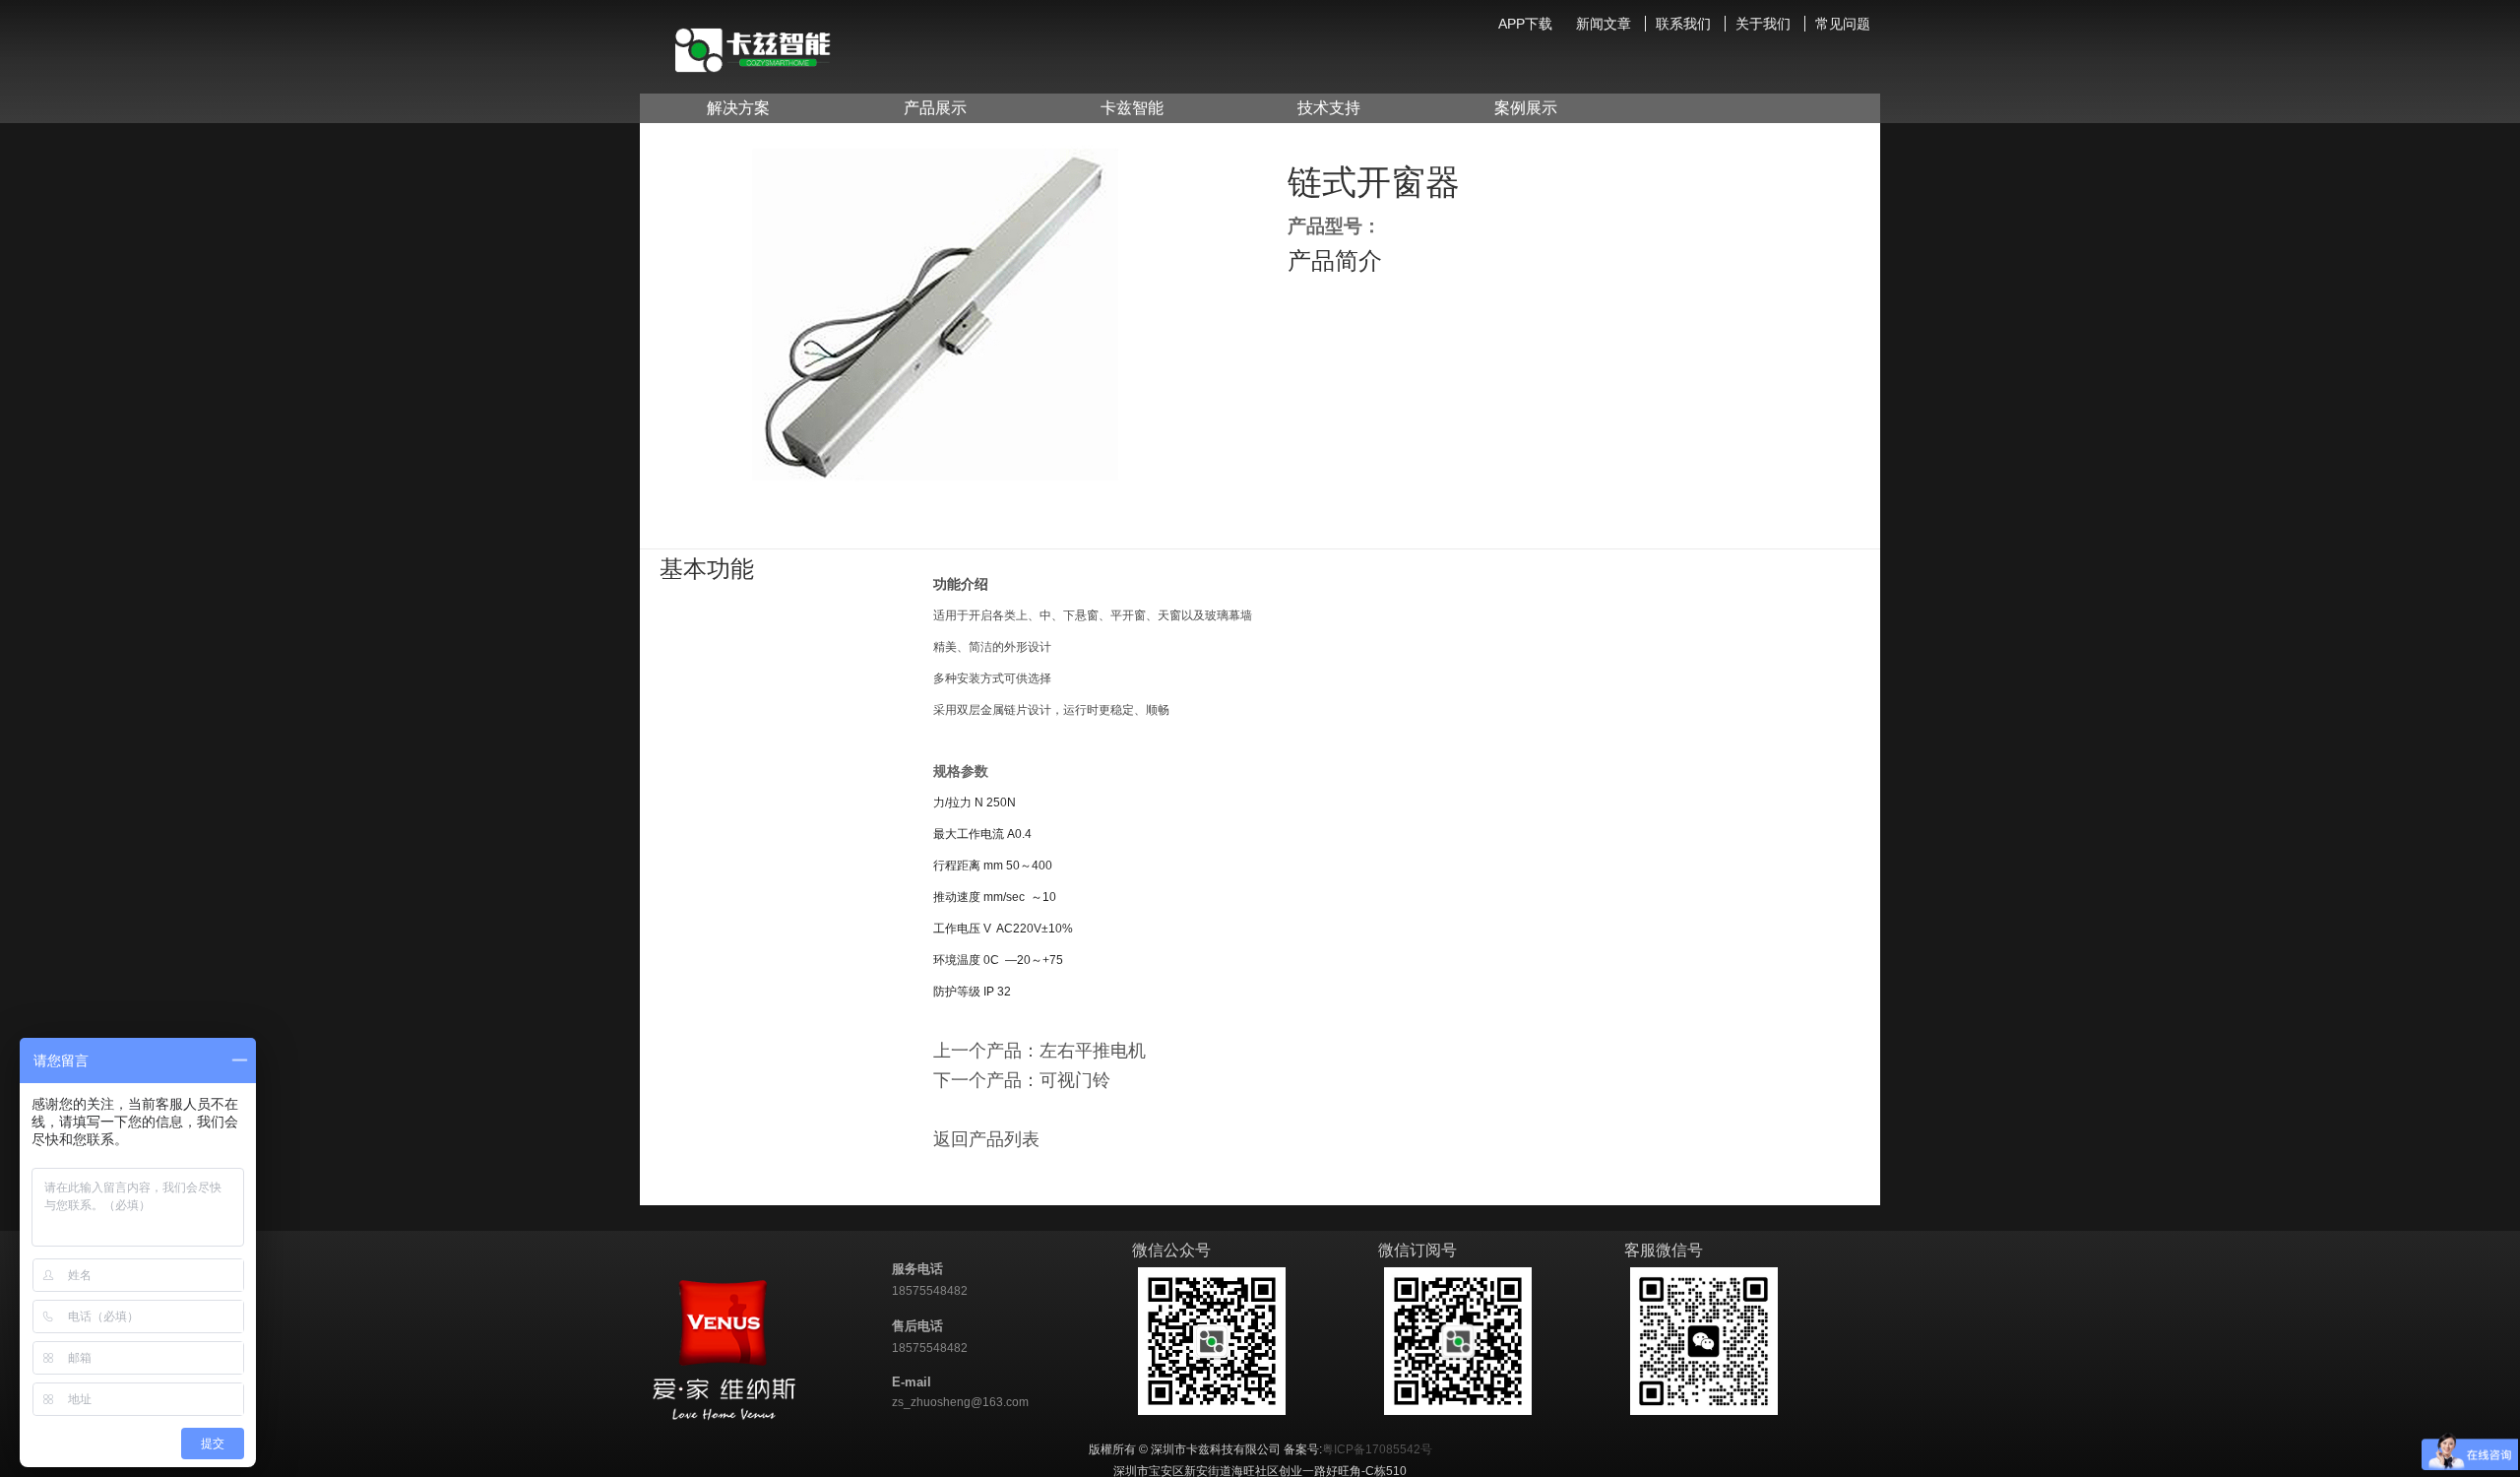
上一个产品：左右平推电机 (1039, 1051)
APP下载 (1525, 24)
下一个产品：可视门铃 (1022, 1080)
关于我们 (1763, 24)
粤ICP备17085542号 (1377, 1449)
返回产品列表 (986, 1139)
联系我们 (1683, 24)
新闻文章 (1604, 24)
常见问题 (1843, 24)
